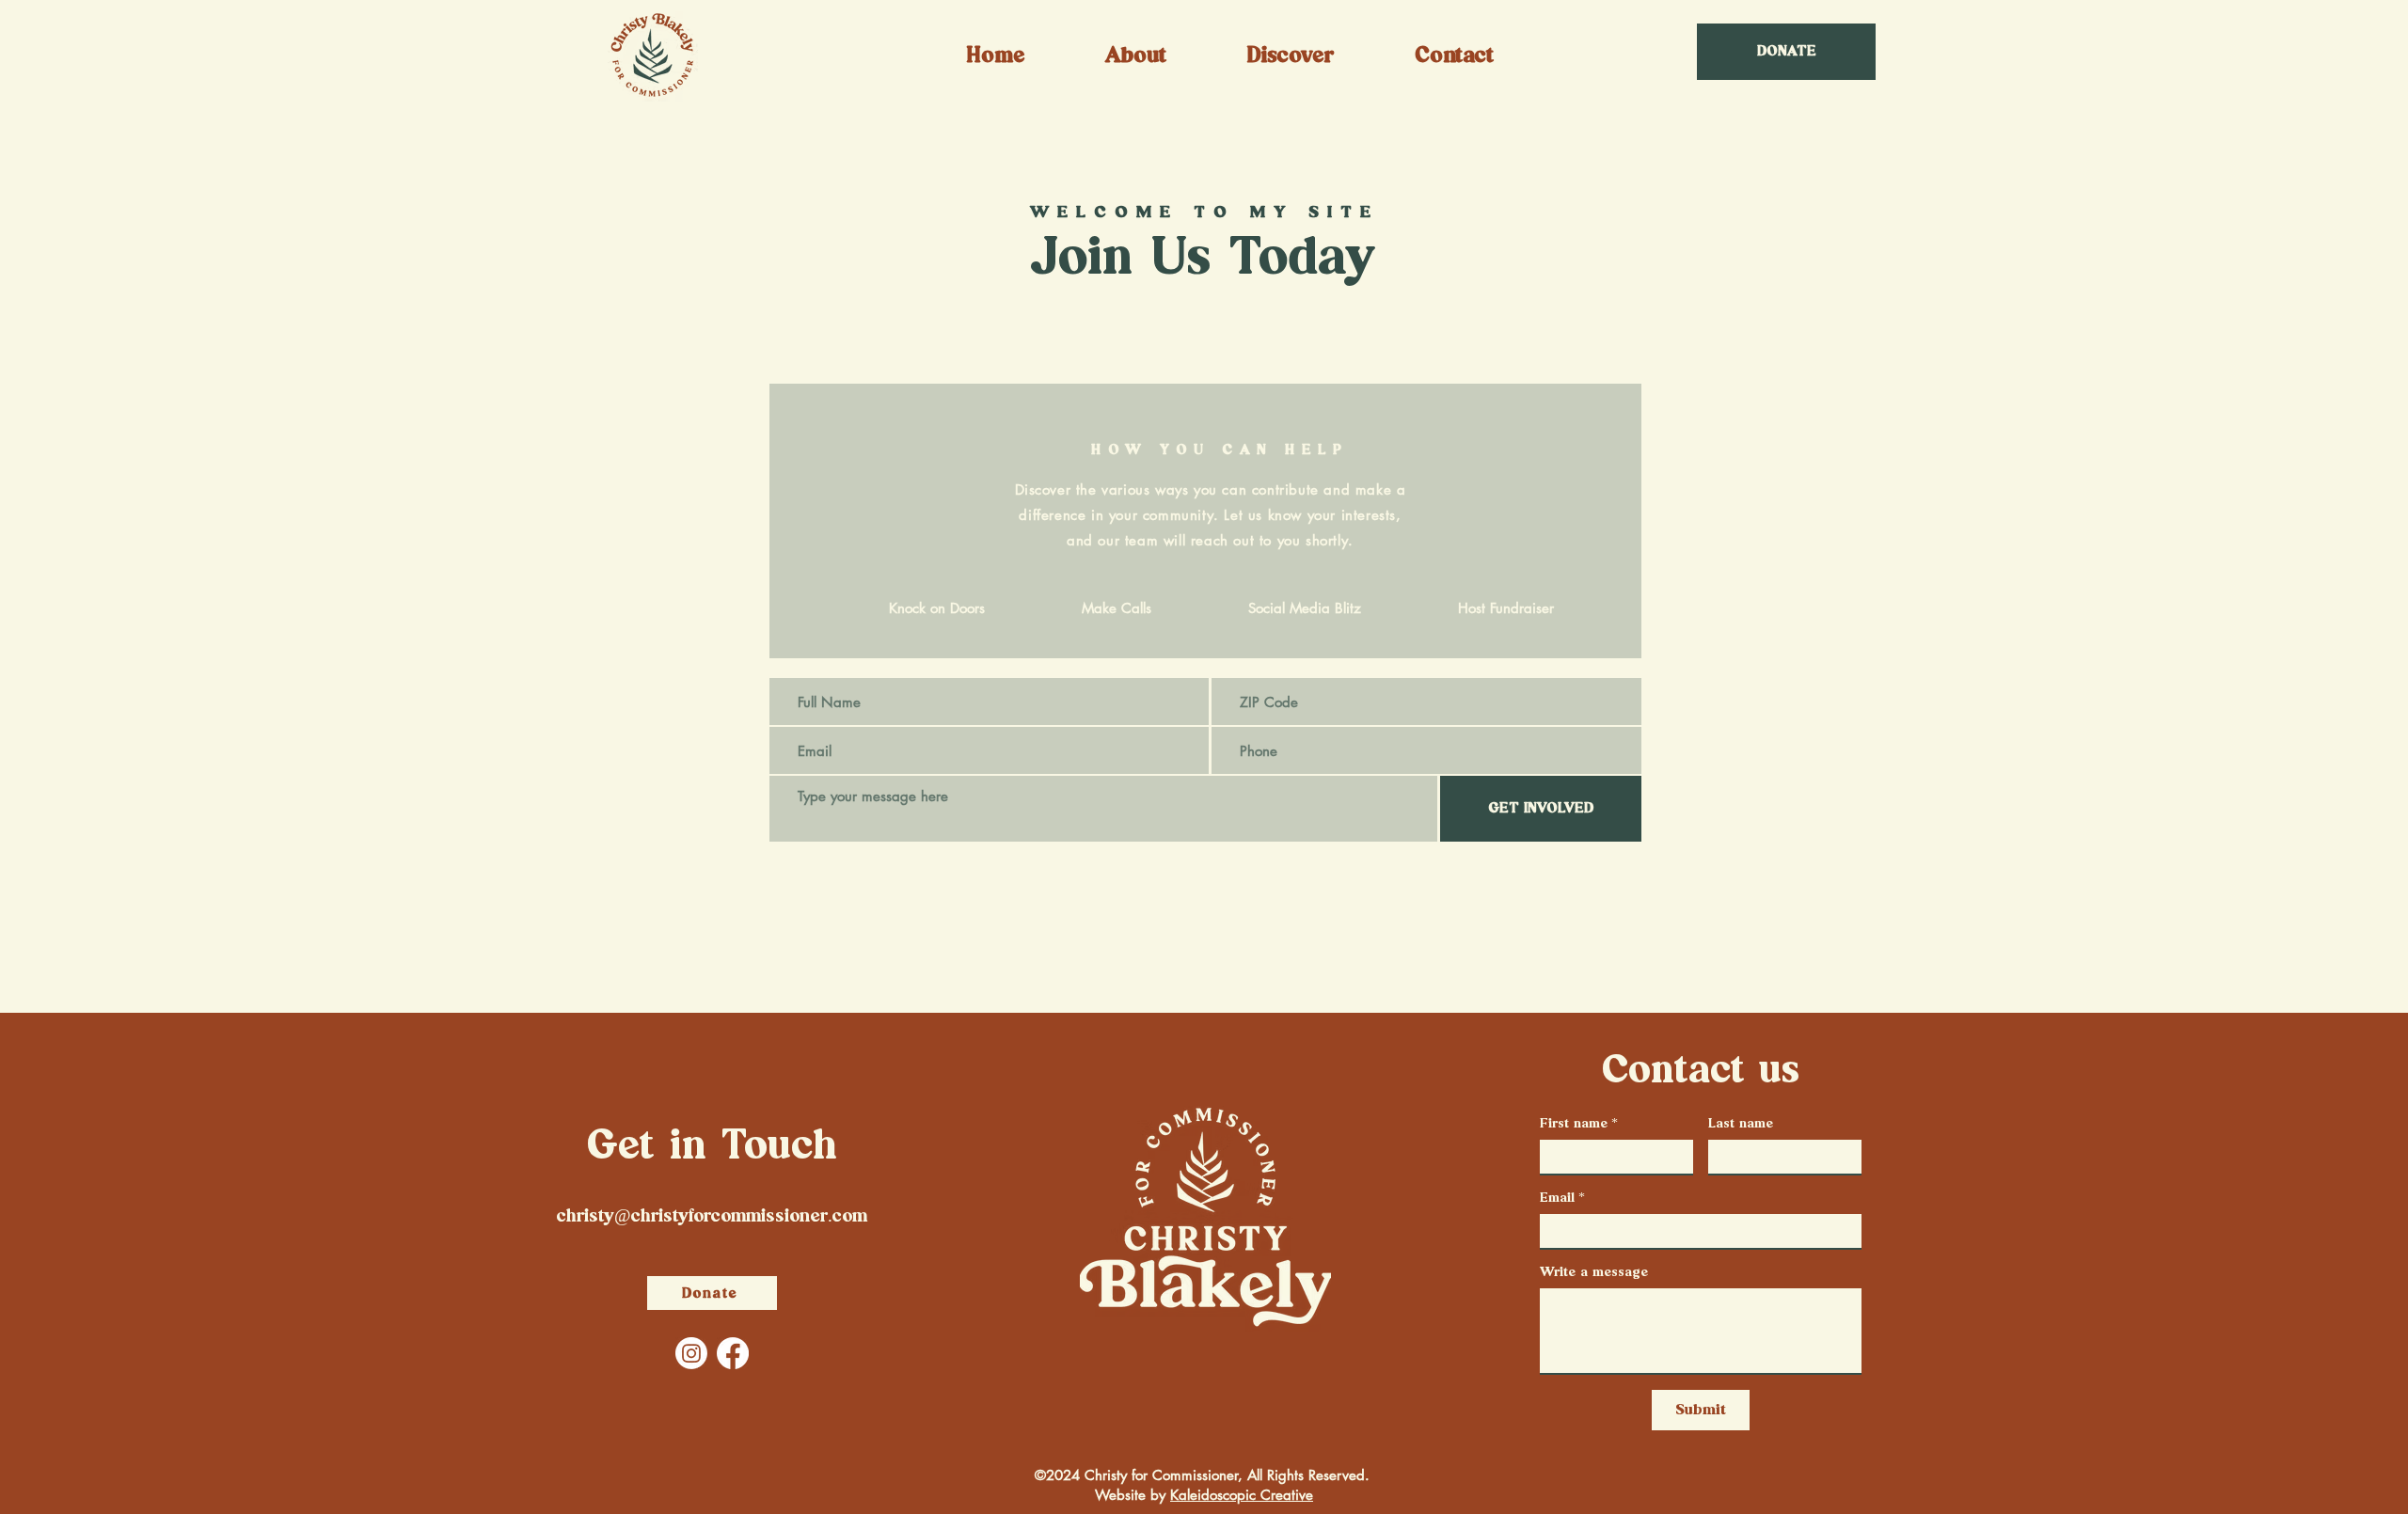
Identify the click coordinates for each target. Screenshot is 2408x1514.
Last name (1741, 1124)
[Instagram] (691, 1353)
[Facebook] (733, 1353)
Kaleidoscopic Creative (1242, 1495)
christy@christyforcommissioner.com (712, 1216)
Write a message (1594, 1272)
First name (1579, 1124)
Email (1562, 1198)
